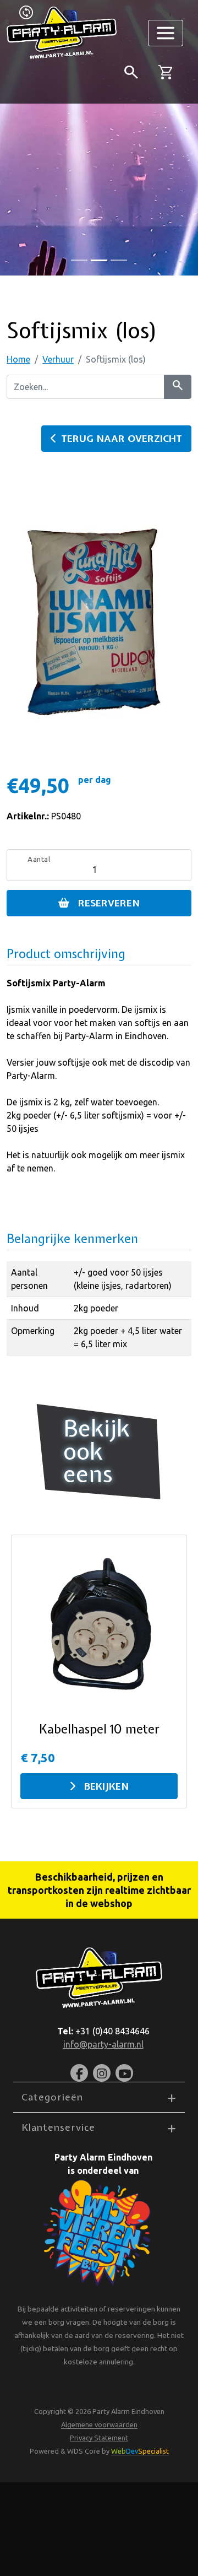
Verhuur (58, 359)
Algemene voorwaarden (99, 2424)
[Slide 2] (119, 260)
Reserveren (109, 903)
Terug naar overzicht (122, 438)
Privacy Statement (99, 2438)
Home (18, 359)
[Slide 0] (79, 260)
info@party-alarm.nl (103, 2044)
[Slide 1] (99, 260)
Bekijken (106, 1786)
